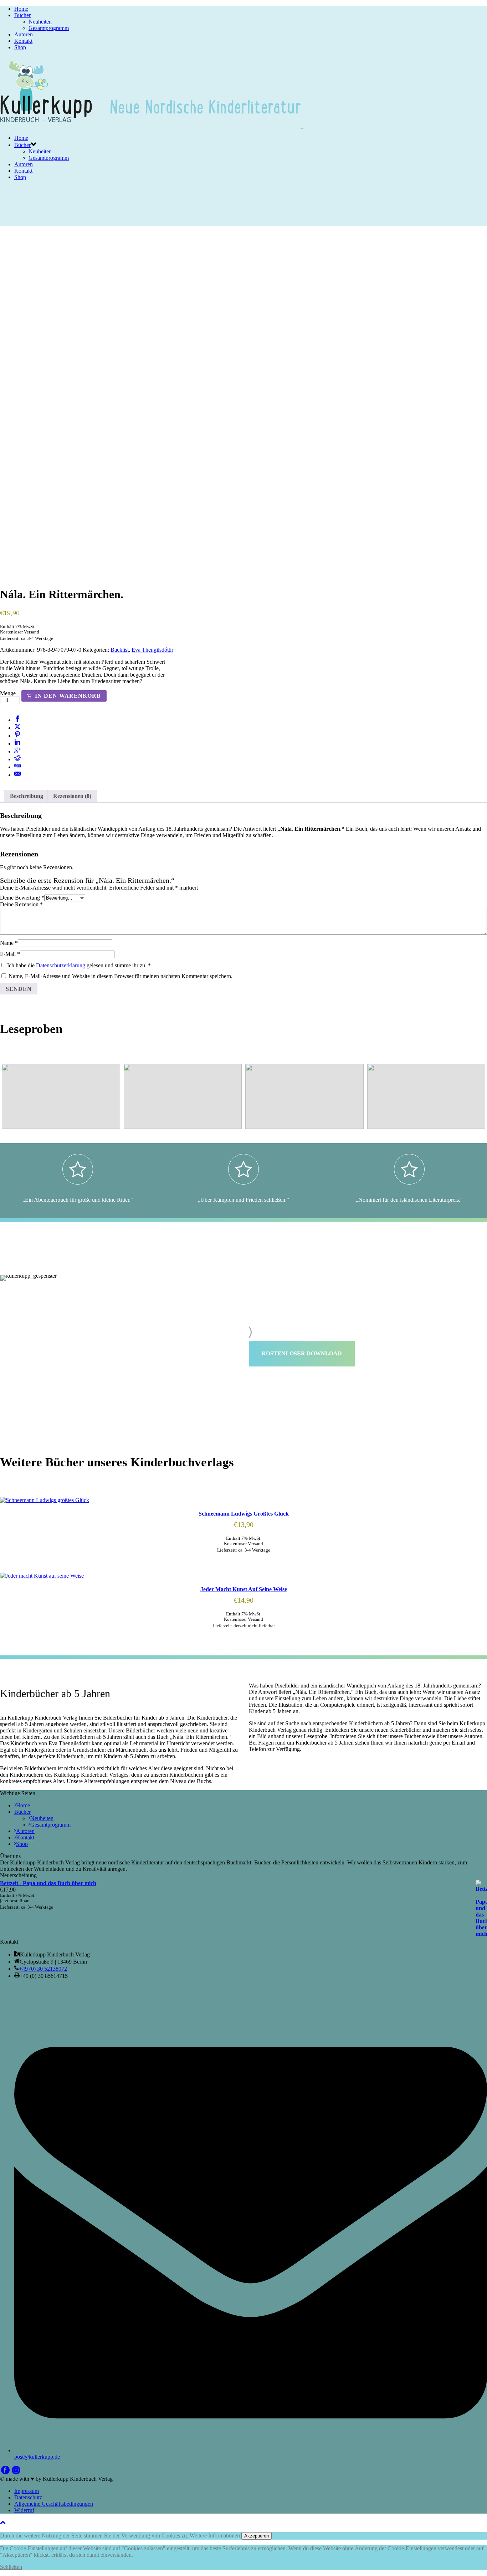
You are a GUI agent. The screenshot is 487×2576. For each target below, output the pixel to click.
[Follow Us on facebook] (5, 2472)
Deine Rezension (21, 904)
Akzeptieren (257, 2536)
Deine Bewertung (22, 898)
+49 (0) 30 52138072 (43, 1969)
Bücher (22, 15)
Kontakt (23, 41)
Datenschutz (28, 2497)
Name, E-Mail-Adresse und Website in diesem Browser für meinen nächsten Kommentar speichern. (121, 976)
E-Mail (10, 954)
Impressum (27, 2491)
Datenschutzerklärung (61, 965)
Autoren (24, 34)
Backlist (120, 650)
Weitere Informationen (215, 2536)
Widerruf (24, 2510)
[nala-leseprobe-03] (304, 1096)
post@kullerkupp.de (37, 2457)
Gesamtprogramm (49, 28)
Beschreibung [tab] (27, 796)
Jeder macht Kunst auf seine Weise (244, 1589)
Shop (20, 47)
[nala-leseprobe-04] (426, 1096)
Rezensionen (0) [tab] (72, 796)
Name (9, 943)
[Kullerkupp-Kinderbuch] (152, 126)
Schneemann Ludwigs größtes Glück (244, 1514)
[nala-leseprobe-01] (183, 1096)
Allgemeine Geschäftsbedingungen (54, 2504)
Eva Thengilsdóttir (152, 650)
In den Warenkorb (68, 696)
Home (21, 9)
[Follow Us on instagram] (16, 2472)
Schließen (11, 2567)
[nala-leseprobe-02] (61, 1096)
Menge (8, 693)
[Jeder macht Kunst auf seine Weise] (243, 1576)
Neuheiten (40, 22)
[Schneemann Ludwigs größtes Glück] (243, 1500)
